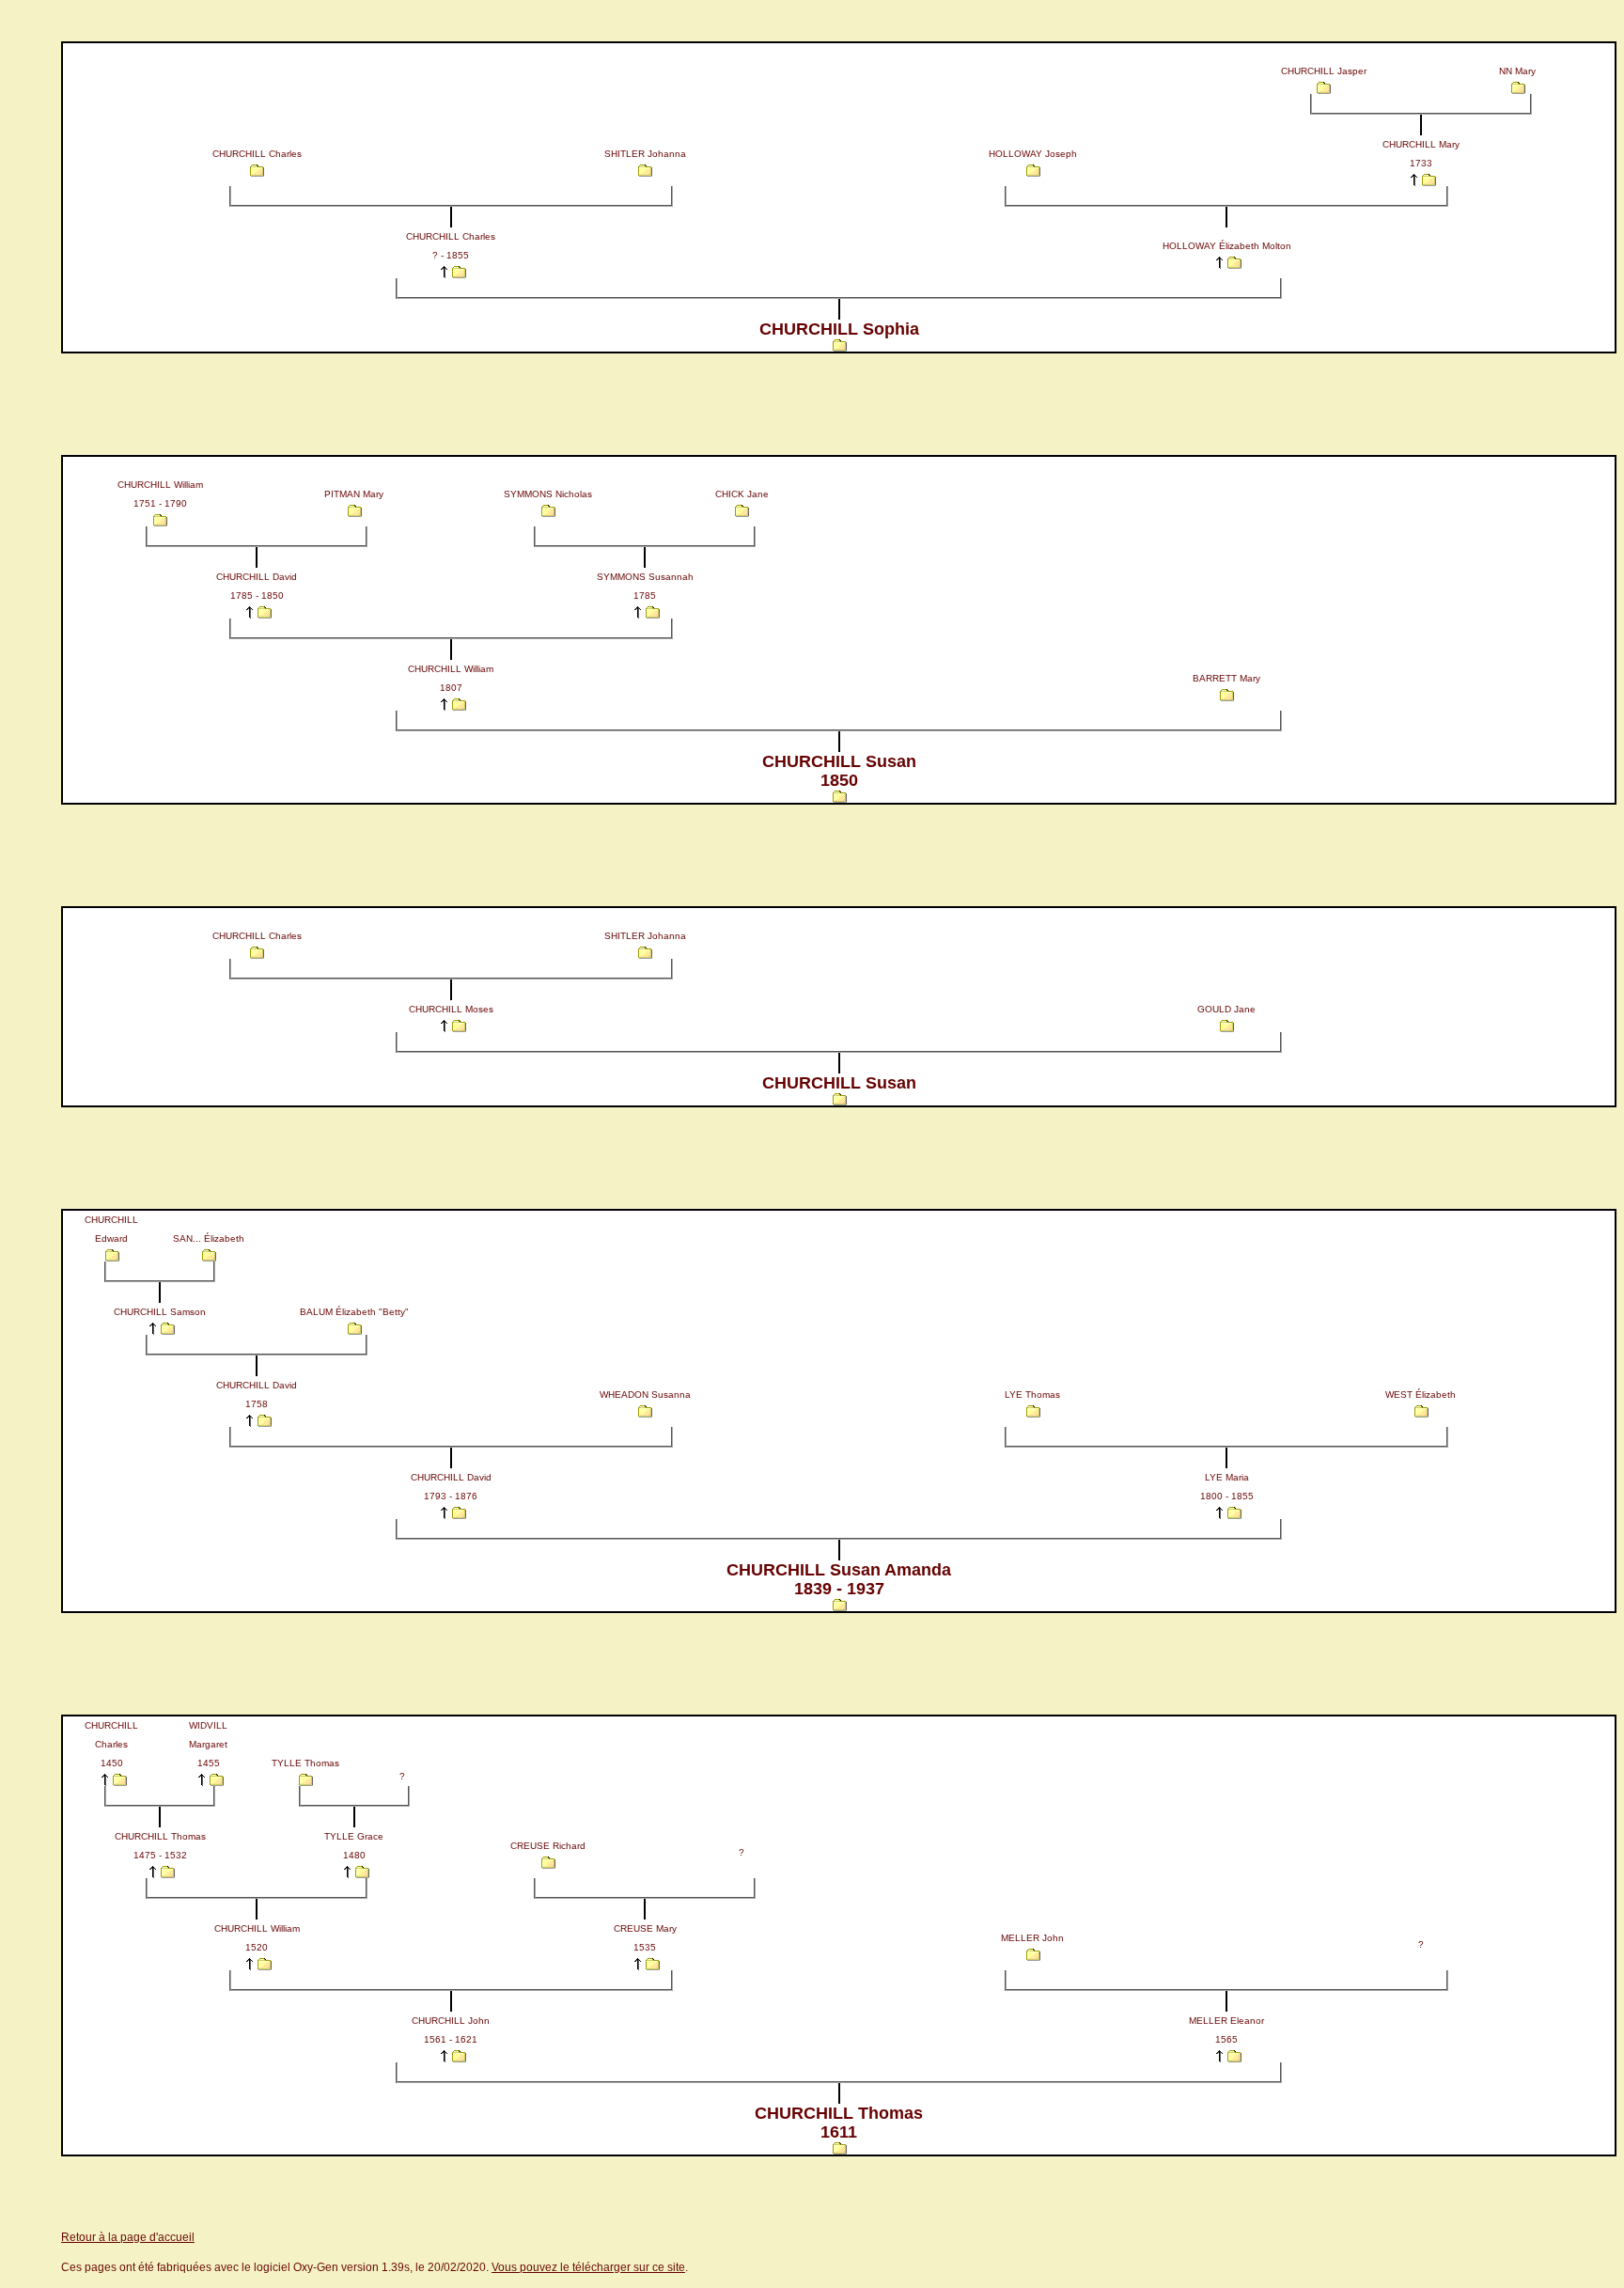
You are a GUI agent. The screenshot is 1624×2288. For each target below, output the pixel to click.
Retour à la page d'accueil (128, 2237)
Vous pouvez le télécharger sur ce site (588, 2267)
